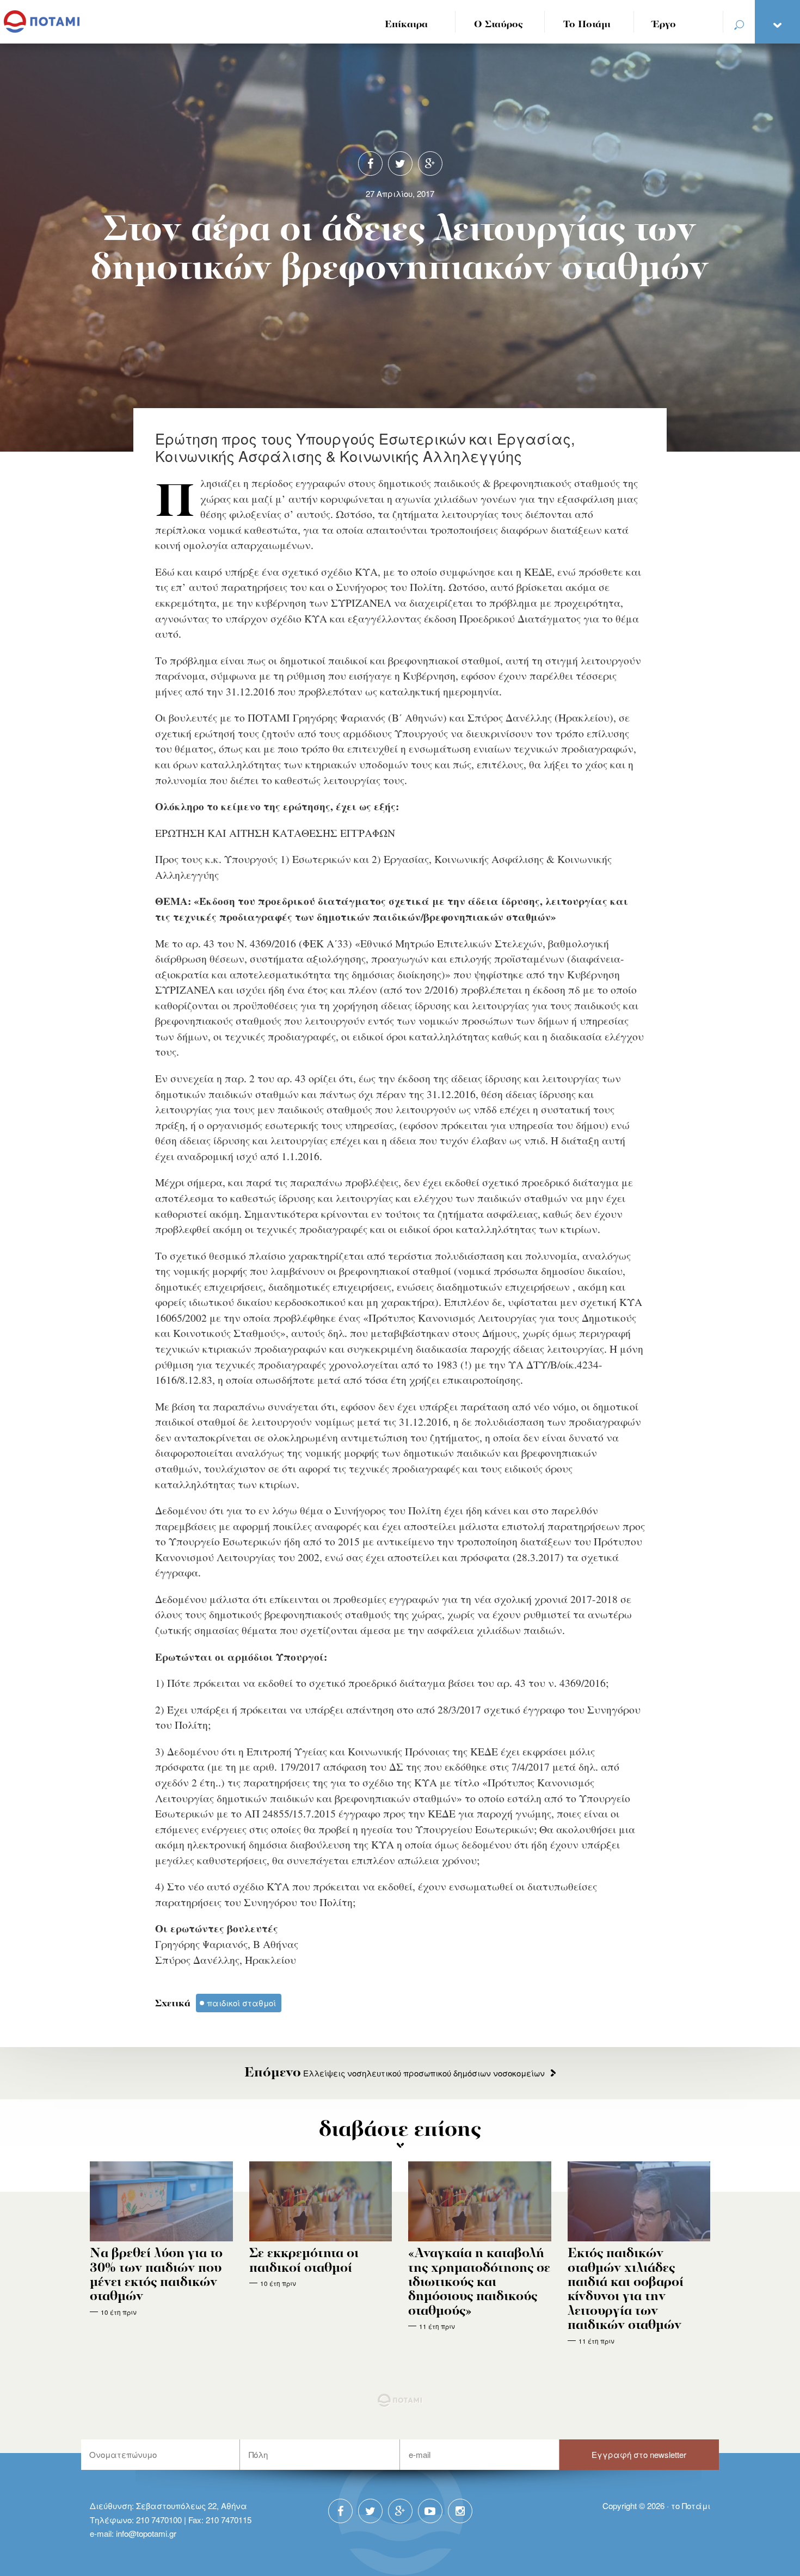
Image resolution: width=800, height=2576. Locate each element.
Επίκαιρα (406, 25)
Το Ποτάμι (587, 25)
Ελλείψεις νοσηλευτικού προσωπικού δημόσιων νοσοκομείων (395, 2073)
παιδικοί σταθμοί (241, 2003)
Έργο (664, 25)
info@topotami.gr (146, 2533)
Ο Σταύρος (499, 25)
